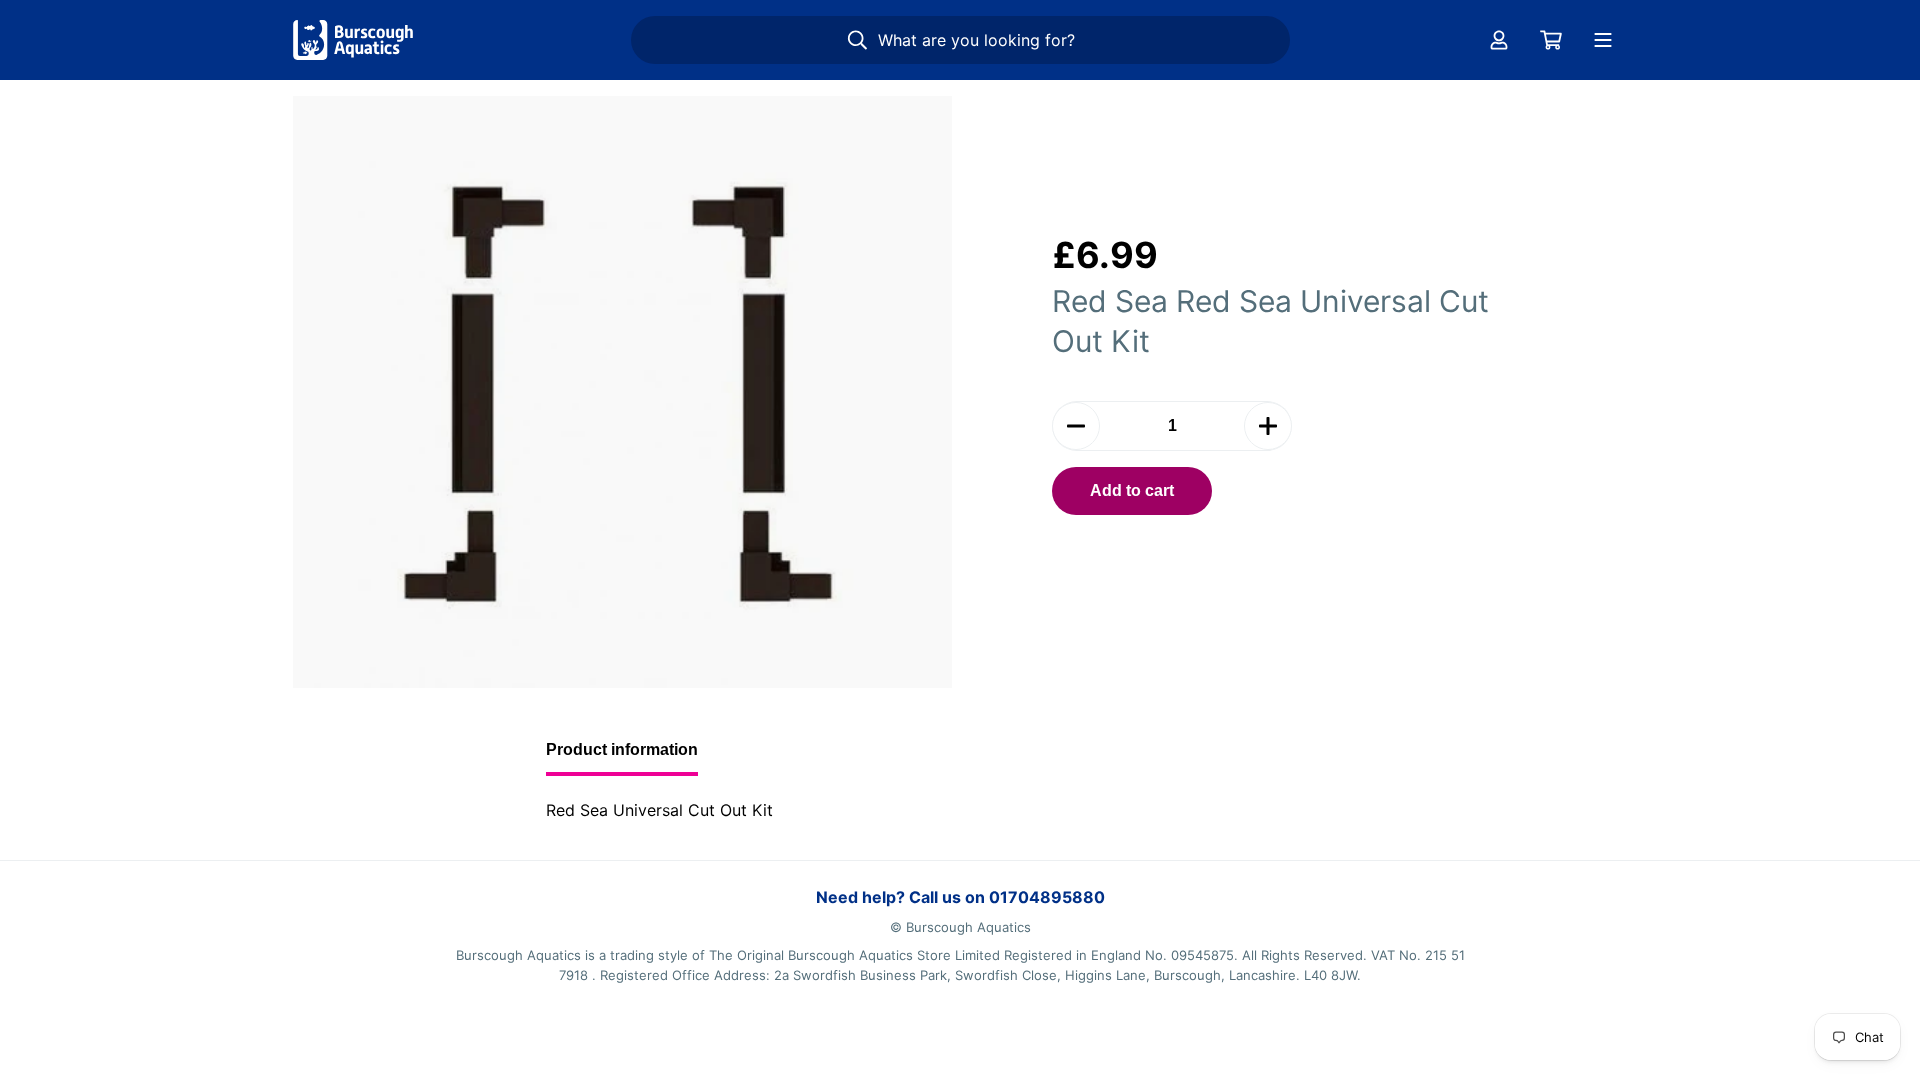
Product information (622, 749)
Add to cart (1132, 490)
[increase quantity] (1268, 426)
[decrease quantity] (1076, 426)
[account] (1499, 40)
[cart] (1551, 40)
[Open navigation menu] (1603, 40)
